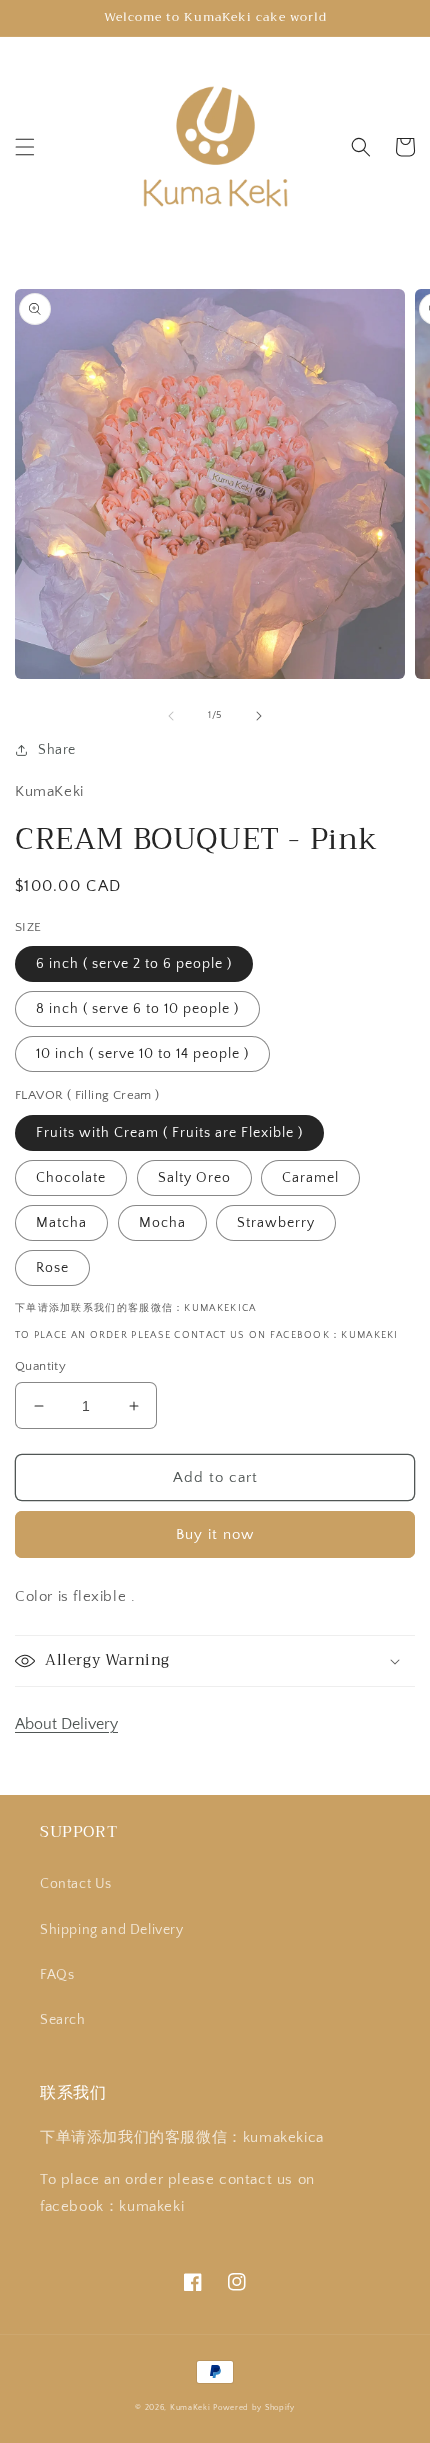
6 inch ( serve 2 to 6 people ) (134, 964)
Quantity (40, 1366)
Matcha (61, 1223)
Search (63, 2020)
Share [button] (57, 750)
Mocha (162, 1223)
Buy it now (215, 1534)
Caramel (310, 1178)
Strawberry (276, 1223)
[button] (25, 147)
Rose (52, 1268)
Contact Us (76, 1884)
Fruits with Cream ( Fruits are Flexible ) (169, 1133)
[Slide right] (259, 716)
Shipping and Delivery (112, 1930)
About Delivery (66, 1724)
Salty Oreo (194, 1178)
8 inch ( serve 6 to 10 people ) (137, 1009)
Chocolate (71, 1178)
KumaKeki (190, 2407)
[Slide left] (171, 716)
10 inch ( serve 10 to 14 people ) (142, 1054)
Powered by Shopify (254, 2407)
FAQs (57, 1975)
